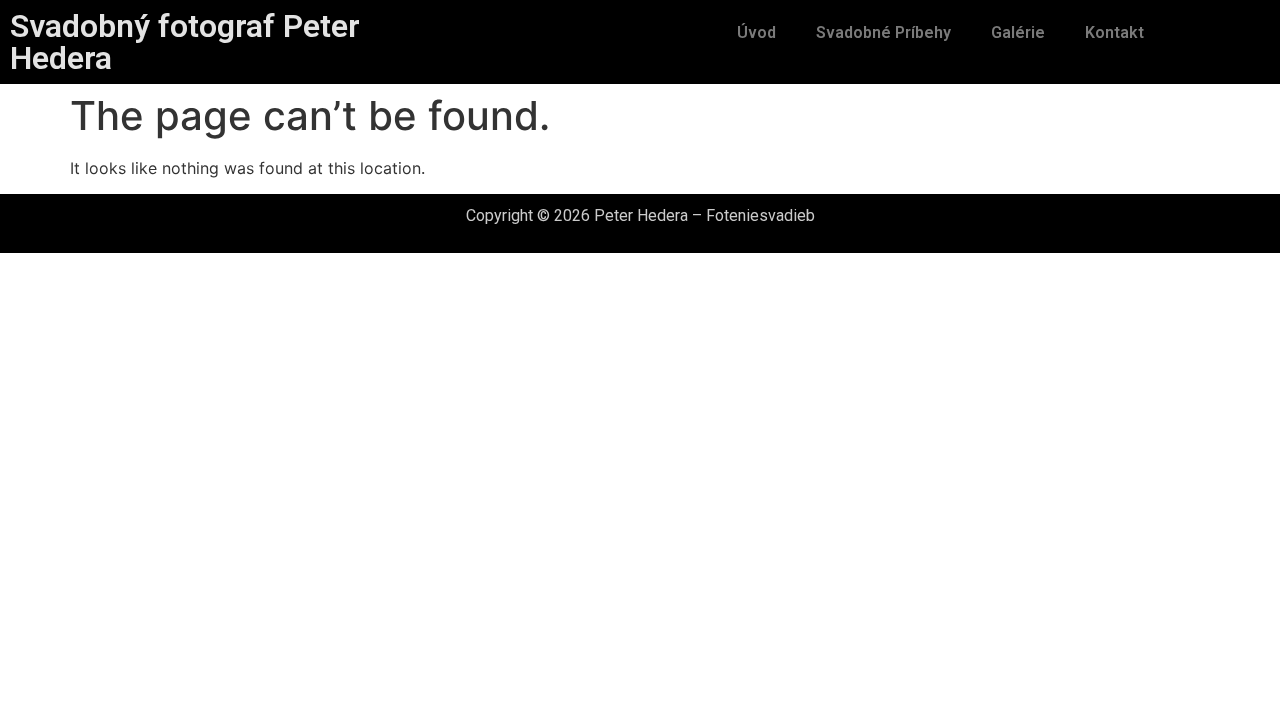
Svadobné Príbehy (883, 32)
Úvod (756, 32)
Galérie (1018, 32)
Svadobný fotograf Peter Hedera (185, 42)
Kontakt (1114, 32)
